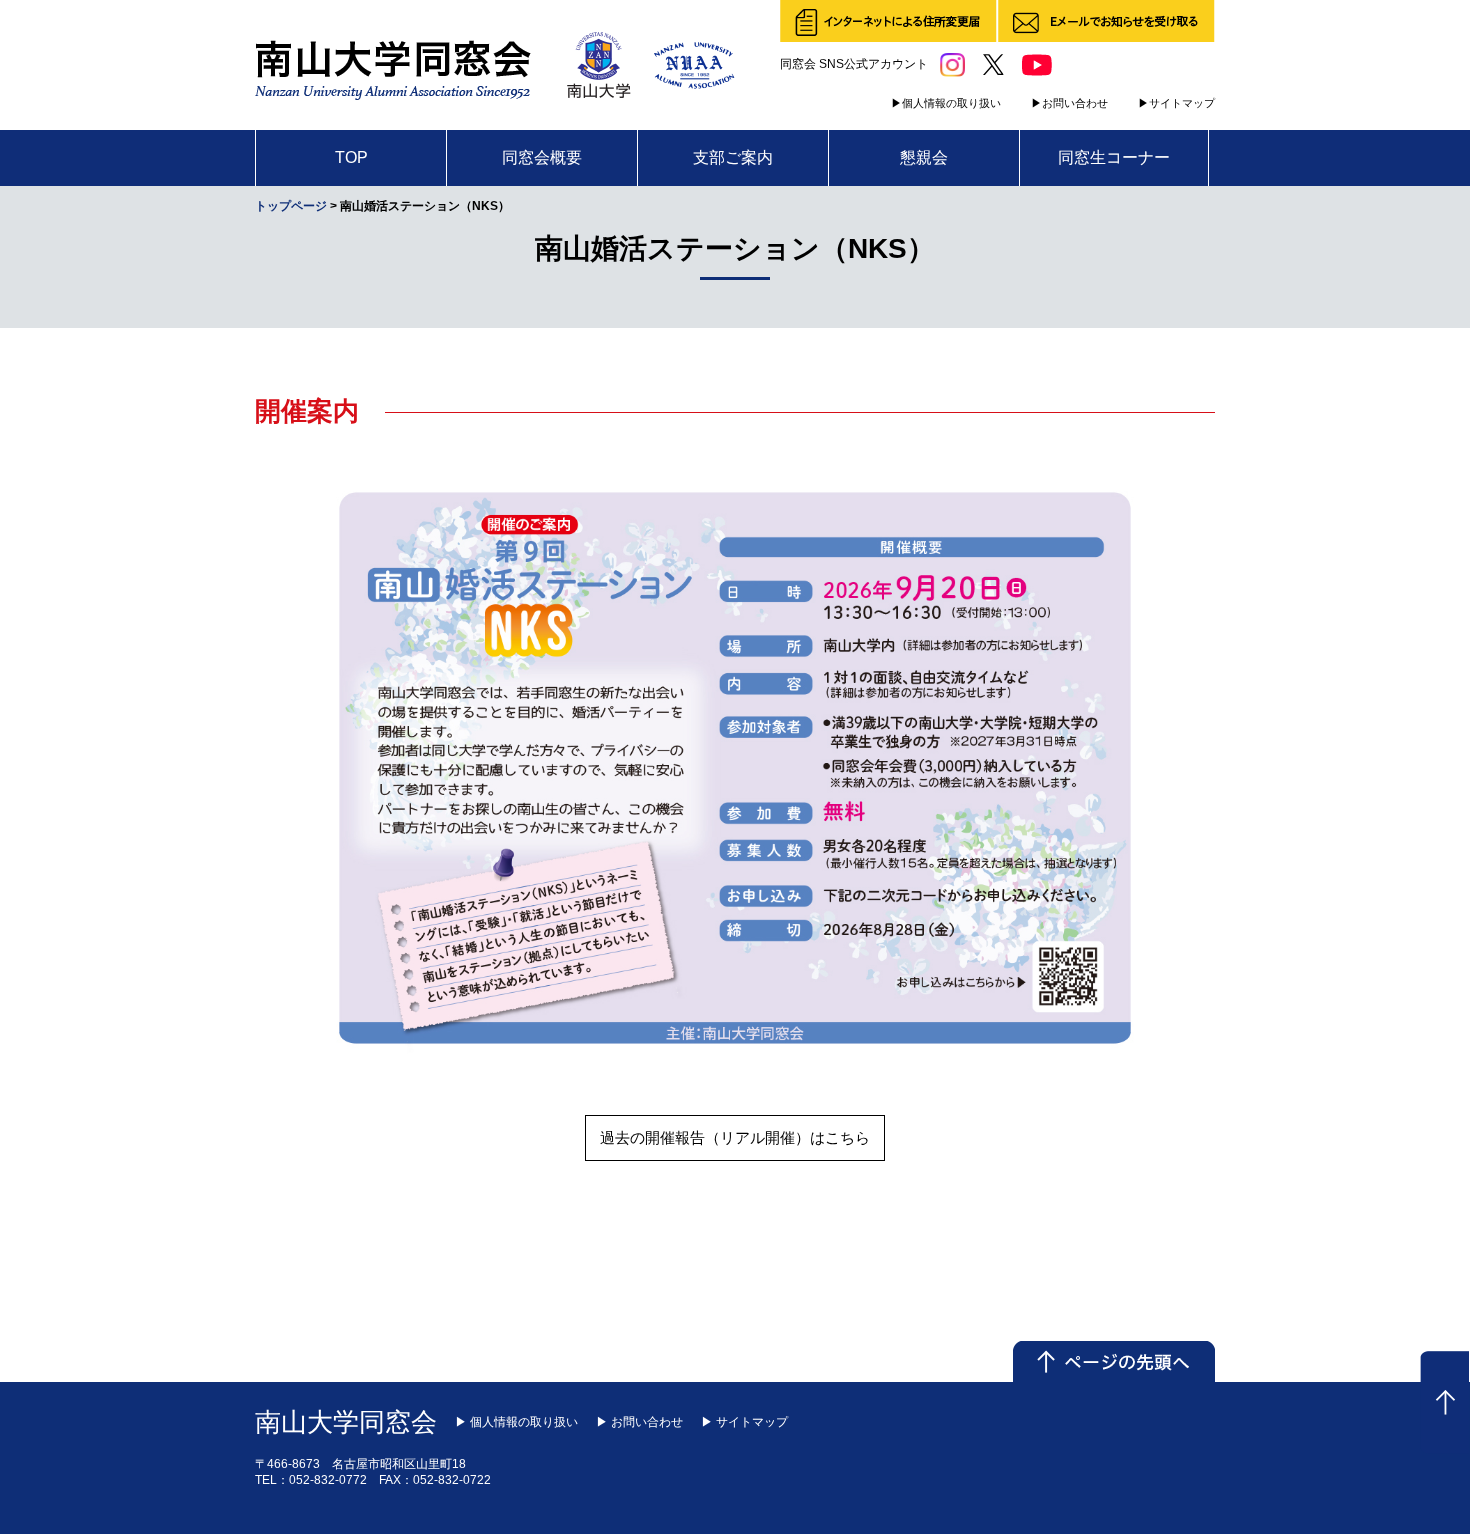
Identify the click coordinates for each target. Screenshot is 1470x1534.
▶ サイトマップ (744, 1422)
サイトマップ (1182, 103)
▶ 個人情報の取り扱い (516, 1422)
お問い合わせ (1075, 103)
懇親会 (924, 157)
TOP (351, 157)
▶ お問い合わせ (639, 1422)
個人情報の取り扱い (951, 103)
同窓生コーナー (1114, 157)
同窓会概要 (542, 157)
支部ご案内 (733, 157)
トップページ (291, 206)
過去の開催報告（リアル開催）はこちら (735, 1137)
